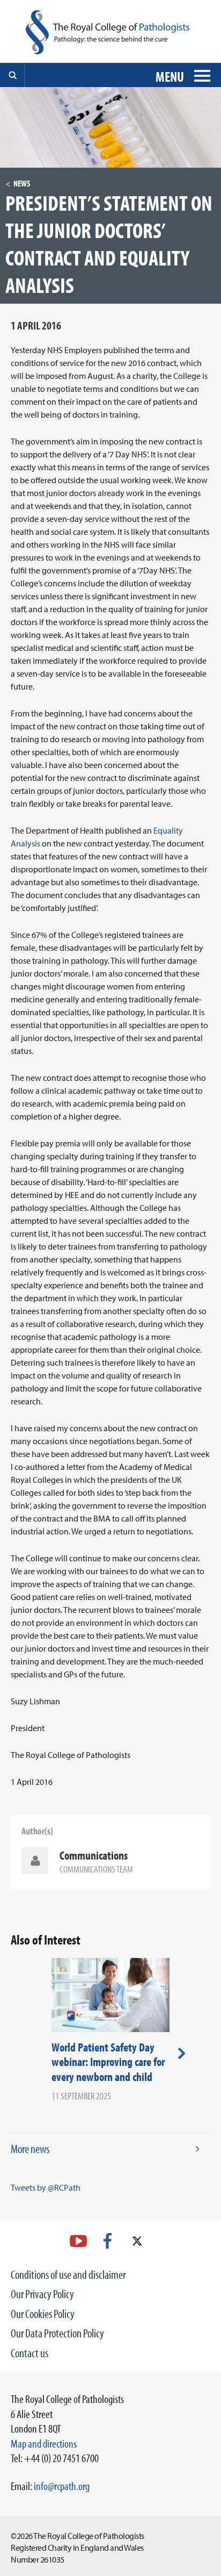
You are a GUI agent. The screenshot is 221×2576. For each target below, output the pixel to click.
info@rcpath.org (62, 2486)
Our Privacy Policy (42, 2294)
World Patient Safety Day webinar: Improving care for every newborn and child (108, 2062)
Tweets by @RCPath (46, 2187)
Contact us (30, 2353)
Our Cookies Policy (43, 2314)
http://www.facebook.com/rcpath (108, 2241)
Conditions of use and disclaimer (68, 2274)
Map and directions (44, 2443)
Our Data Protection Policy (57, 2333)
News (22, 183)
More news (30, 2149)
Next (182, 2053)
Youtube (78, 2241)
